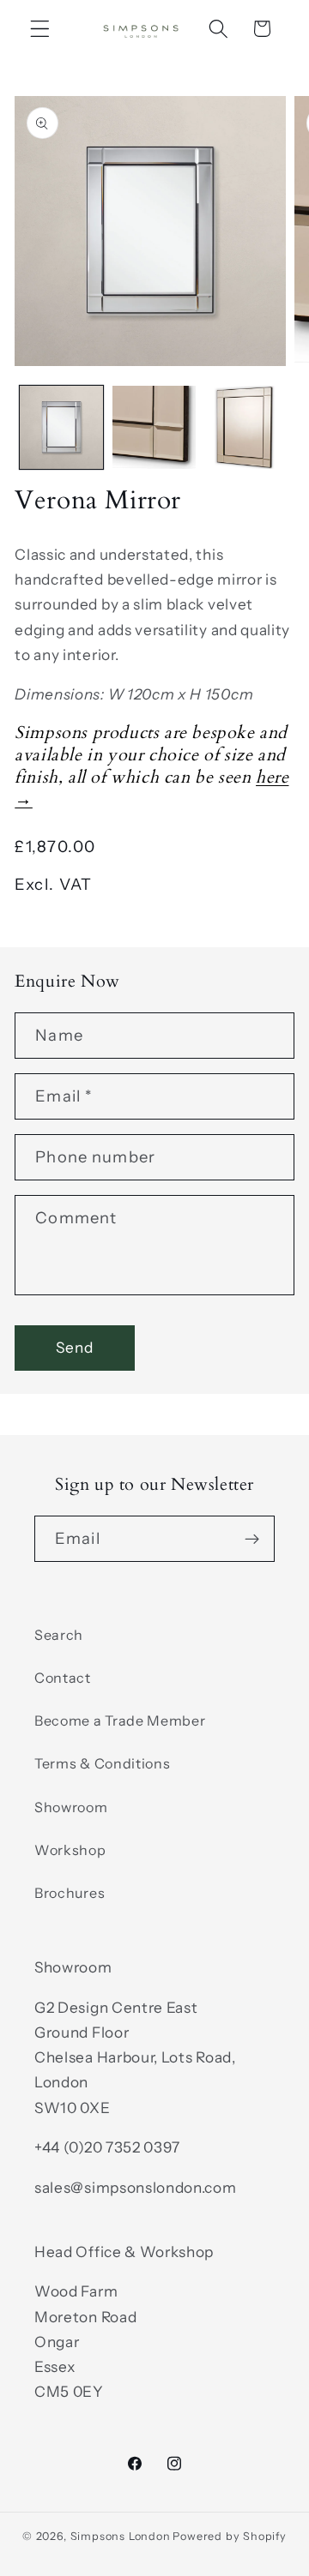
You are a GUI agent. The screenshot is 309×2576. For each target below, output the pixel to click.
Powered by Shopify (230, 2536)
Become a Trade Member (120, 1720)
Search (59, 1635)
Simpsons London (121, 2536)
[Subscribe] (252, 1539)
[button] (40, 29)
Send (75, 1347)
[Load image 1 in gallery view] (61, 427)
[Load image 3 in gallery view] (247, 427)
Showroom (71, 1807)
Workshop (70, 1850)
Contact (63, 1678)
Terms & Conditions (102, 1763)
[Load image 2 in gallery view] (154, 427)
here (272, 777)
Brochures (70, 1893)
